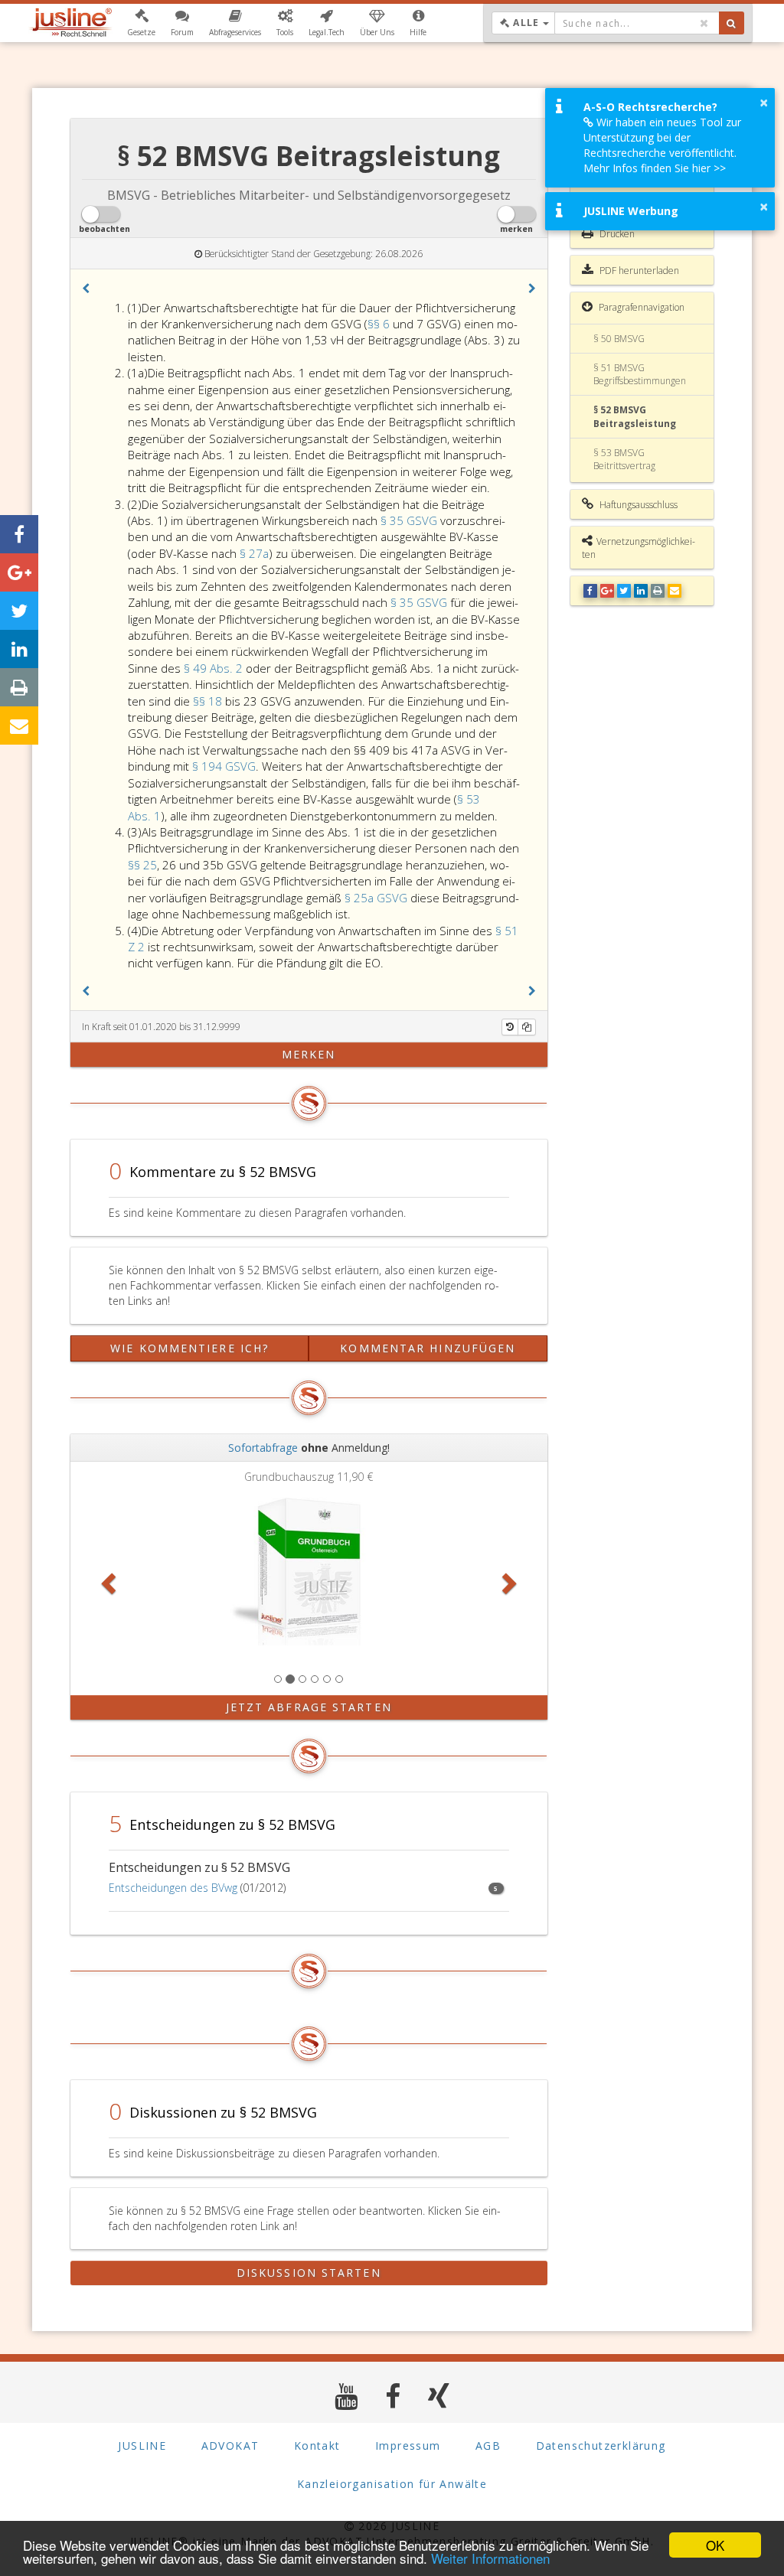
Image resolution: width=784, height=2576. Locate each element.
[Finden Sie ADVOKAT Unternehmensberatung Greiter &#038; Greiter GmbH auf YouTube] (346, 2396)
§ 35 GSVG (409, 520)
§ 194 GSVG (224, 766)
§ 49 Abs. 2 (215, 668)
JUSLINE (142, 2446)
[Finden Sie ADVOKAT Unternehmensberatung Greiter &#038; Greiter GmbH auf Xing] (439, 2396)
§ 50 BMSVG (619, 339)
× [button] (764, 103)
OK (715, 2545)
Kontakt (317, 2446)
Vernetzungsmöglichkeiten (639, 548)
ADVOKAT (230, 2446)
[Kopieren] (527, 1027)
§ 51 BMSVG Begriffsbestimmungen (640, 374)
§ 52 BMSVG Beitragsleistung (635, 416)
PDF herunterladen (638, 271)
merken (309, 1054)
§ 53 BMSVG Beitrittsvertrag (624, 459)
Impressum (408, 2446)
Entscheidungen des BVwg (173, 1888)
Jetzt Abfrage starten (309, 1707)
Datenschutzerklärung (601, 2446)
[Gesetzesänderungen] (510, 1027)
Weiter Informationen (490, 2558)
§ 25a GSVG (376, 898)
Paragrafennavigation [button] (640, 307)
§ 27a (254, 553)
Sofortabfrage (263, 1448)
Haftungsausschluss (637, 505)
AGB (488, 2446)
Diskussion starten (309, 2273)
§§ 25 (142, 865)
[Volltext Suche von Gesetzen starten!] (732, 23)
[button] (141, 23)
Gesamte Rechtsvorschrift (614, 190)
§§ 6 (380, 324)
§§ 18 (209, 701)
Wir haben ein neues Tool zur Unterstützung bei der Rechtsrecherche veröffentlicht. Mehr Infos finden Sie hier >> (662, 145)
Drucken (616, 234)
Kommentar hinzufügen (428, 1348)
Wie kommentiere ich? (189, 1348)
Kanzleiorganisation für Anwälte (392, 2484)
